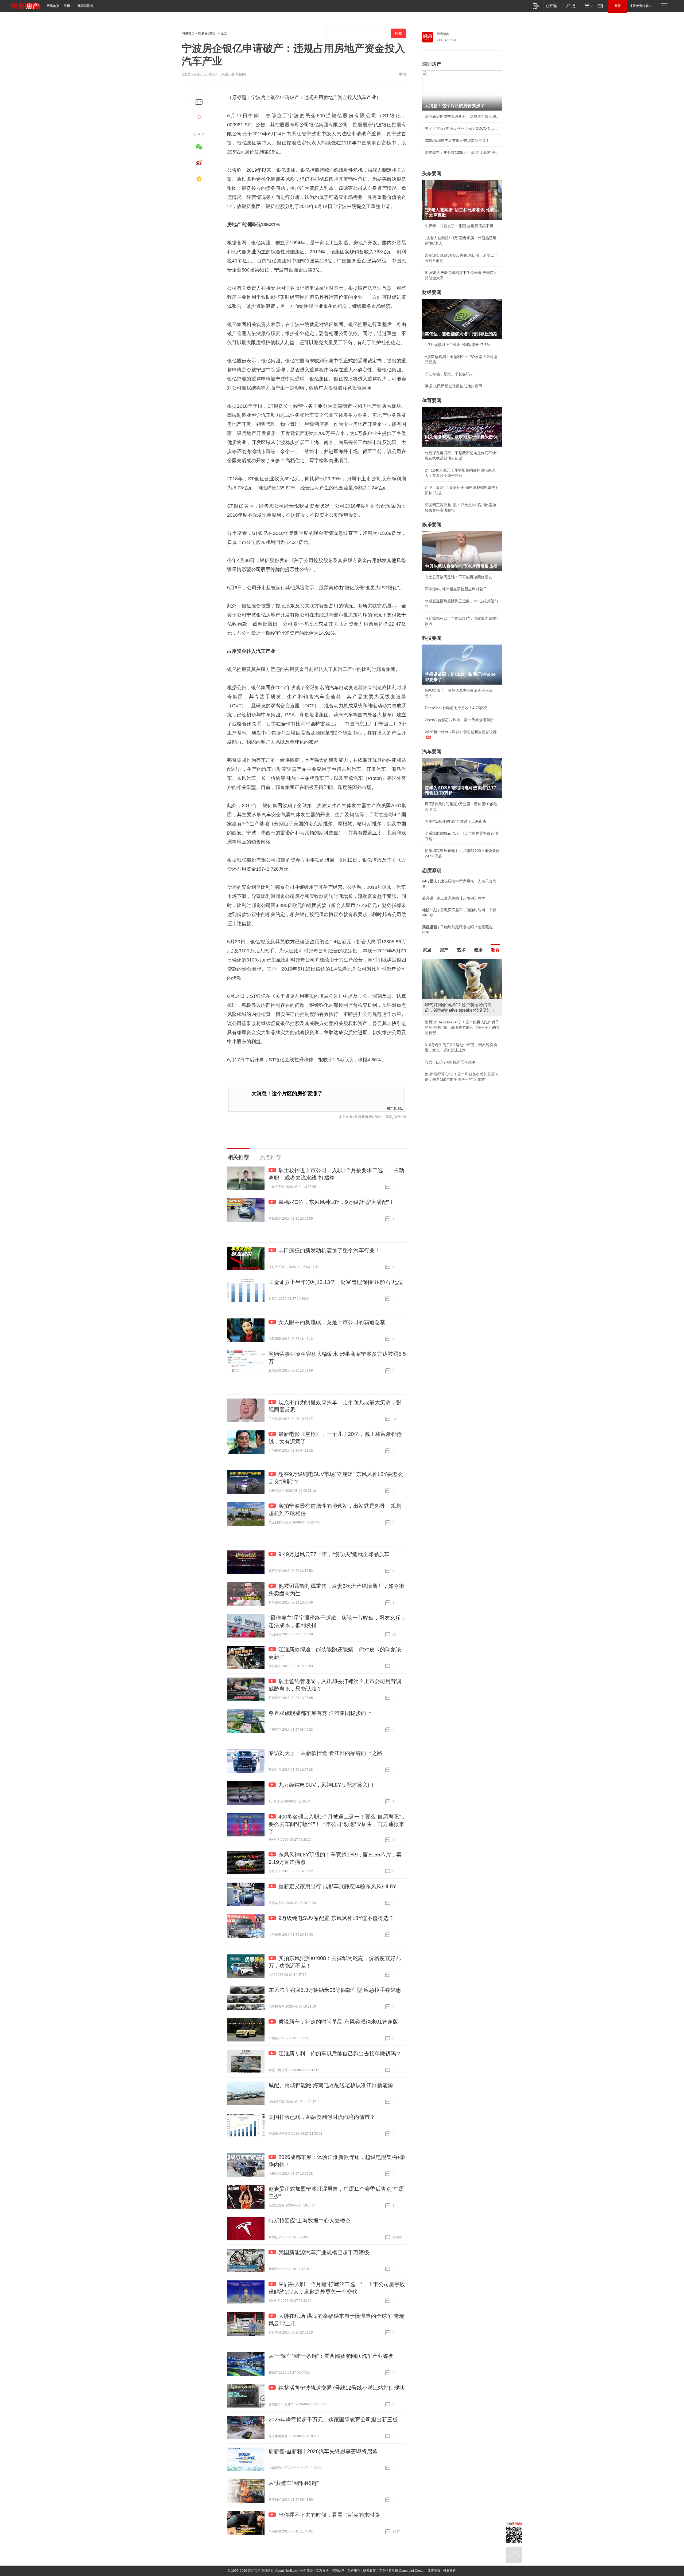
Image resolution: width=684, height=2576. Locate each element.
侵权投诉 (450, 2571)
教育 (495, 950)
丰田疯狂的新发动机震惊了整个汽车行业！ (329, 1250)
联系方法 (322, 2571)
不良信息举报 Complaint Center (402, 2571)
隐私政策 (370, 2571)
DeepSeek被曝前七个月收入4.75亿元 (456, 708)
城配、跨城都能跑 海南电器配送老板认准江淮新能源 (331, 2085)
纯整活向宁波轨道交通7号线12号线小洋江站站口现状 (342, 2388)
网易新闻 (443, 34)
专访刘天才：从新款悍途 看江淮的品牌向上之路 (325, 1753)
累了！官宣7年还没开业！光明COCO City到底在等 (462, 128)
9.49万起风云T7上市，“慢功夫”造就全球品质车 (334, 1554)
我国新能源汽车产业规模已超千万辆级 (324, 2252)
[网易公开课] (553, 6)
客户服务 (354, 2571)
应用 (67, 6)
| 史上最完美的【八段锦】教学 (454, 898)
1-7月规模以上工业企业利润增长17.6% (457, 345)
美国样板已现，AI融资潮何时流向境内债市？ (322, 2117)
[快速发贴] (199, 102)
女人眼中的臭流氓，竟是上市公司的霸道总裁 (332, 1322)
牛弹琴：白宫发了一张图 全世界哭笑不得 (459, 226)
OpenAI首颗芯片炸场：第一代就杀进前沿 (459, 720)
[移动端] (536, 6)
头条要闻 (432, 174)
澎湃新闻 (238, 74)
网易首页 (53, 6)
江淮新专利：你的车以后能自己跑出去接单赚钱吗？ (340, 2053)
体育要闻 (432, 400)
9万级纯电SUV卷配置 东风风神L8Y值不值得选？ (336, 1918)
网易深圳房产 (208, 33)
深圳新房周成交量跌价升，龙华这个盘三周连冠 (462, 116)
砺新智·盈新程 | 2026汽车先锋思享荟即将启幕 (323, 2451)
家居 (427, 950)
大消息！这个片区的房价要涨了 (287, 1093)
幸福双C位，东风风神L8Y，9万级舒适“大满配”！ (336, 1202)
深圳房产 (432, 64)
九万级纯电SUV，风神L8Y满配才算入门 (326, 1785)
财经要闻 (432, 292)
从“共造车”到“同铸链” (294, 2483)
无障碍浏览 (85, 6)
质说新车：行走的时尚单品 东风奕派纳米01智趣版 (338, 2022)
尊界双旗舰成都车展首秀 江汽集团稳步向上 (320, 1713)
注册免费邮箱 (639, 6)
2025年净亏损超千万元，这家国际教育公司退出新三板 (333, 2420)
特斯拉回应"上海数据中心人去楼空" (310, 2221)
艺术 (461, 950)
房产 (444, 950)
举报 (402, 74)
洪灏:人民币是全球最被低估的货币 (453, 386)
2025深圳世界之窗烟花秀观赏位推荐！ (457, 140)
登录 (617, 6)
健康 (478, 950)
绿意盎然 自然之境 (440, 1029)
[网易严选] (572, 6)
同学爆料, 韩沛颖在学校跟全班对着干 (456, 589)
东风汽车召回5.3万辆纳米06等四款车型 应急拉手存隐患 (335, 1990)
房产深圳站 (395, 1108)
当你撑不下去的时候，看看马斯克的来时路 (329, 2515)
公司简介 (306, 2571)
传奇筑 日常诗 (437, 1017)
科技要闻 (432, 638)
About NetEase (286, 2571)
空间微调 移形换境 (440, 1041)
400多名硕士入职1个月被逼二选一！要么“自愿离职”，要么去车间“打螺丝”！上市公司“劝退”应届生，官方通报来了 (337, 1824)
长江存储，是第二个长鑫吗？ (449, 374)
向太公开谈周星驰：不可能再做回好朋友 (458, 577)
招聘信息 (338, 2571)
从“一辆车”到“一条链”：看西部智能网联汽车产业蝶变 (331, 2356)
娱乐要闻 (432, 525)
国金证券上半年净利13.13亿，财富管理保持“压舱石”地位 (336, 1282)
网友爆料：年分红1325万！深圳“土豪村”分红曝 (462, 152)
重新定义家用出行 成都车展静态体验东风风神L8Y (337, 1886)
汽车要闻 (432, 752)
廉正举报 (434, 2571)
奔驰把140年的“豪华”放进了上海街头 (456, 821)
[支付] (588, 6)
